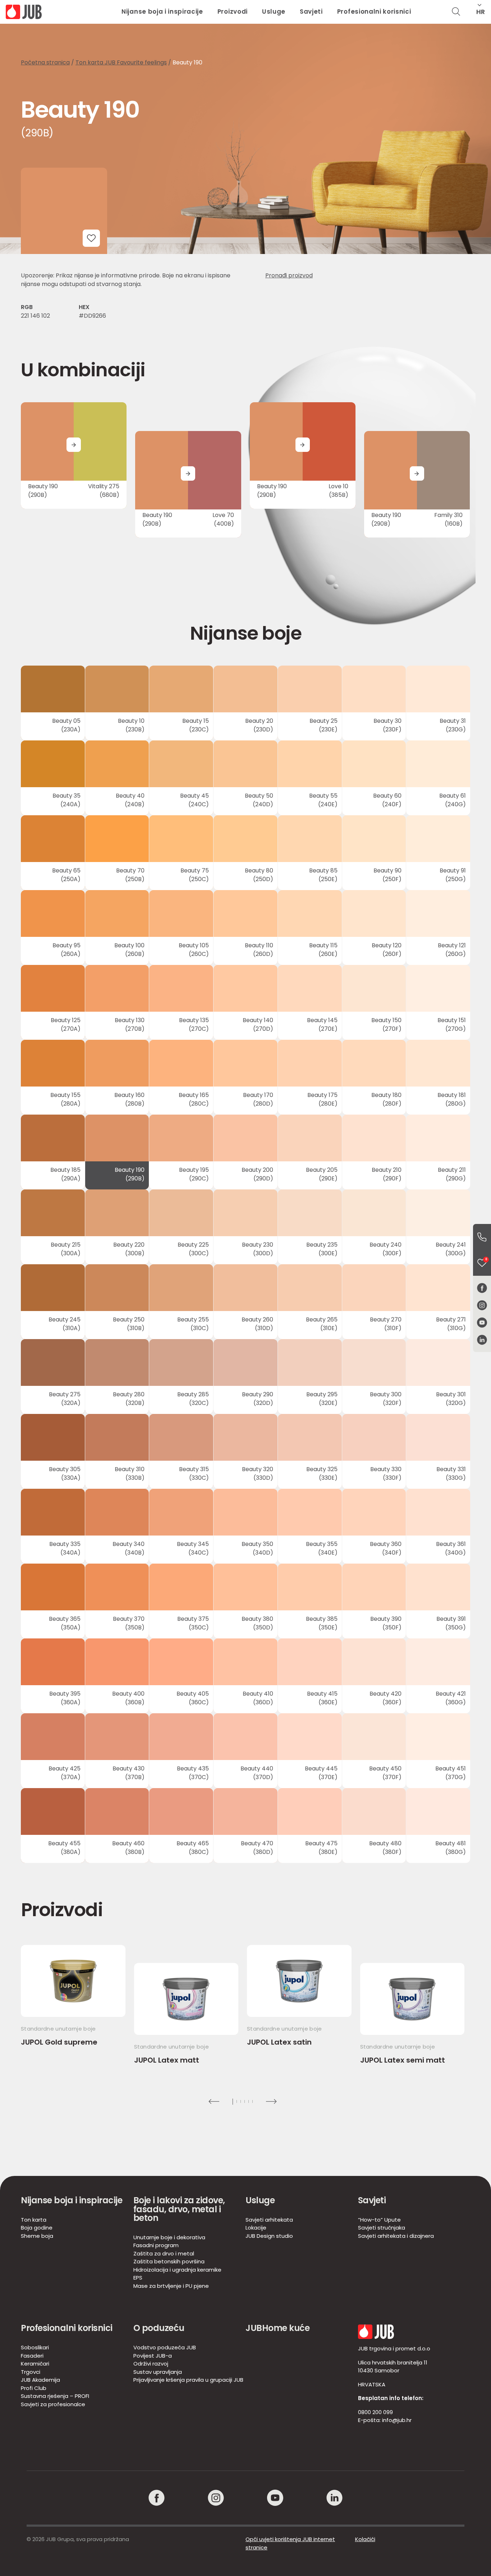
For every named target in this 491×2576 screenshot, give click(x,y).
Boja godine (37, 2228)
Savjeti (311, 12)
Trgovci (31, 2372)
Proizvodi (233, 12)
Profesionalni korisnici (374, 12)
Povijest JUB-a (153, 2356)
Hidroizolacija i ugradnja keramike (177, 2270)
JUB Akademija (40, 2380)
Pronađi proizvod (289, 275)
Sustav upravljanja (158, 2372)
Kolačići (365, 2539)
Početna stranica (45, 62)
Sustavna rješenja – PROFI (55, 2396)
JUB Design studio (269, 2236)
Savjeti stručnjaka (382, 2228)
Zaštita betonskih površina (169, 2261)
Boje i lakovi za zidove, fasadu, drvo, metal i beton (179, 2209)
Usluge (274, 12)
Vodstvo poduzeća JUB (165, 2347)
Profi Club (34, 2388)
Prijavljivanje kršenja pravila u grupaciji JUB (188, 2380)
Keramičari (35, 2364)
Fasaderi (32, 2356)
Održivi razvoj (151, 2364)
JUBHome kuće (277, 2328)
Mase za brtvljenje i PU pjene (171, 2286)
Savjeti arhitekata (269, 2220)
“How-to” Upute (379, 2220)
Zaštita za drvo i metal (164, 2253)
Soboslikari (35, 2347)
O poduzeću (159, 2328)
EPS (138, 2278)
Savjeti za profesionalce (53, 2404)
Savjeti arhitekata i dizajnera (396, 2236)
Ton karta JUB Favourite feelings (121, 62)
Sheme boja (37, 2236)
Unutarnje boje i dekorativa (169, 2237)
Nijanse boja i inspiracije (162, 12)
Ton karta (34, 2220)
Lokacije (256, 2228)
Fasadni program (156, 2245)
